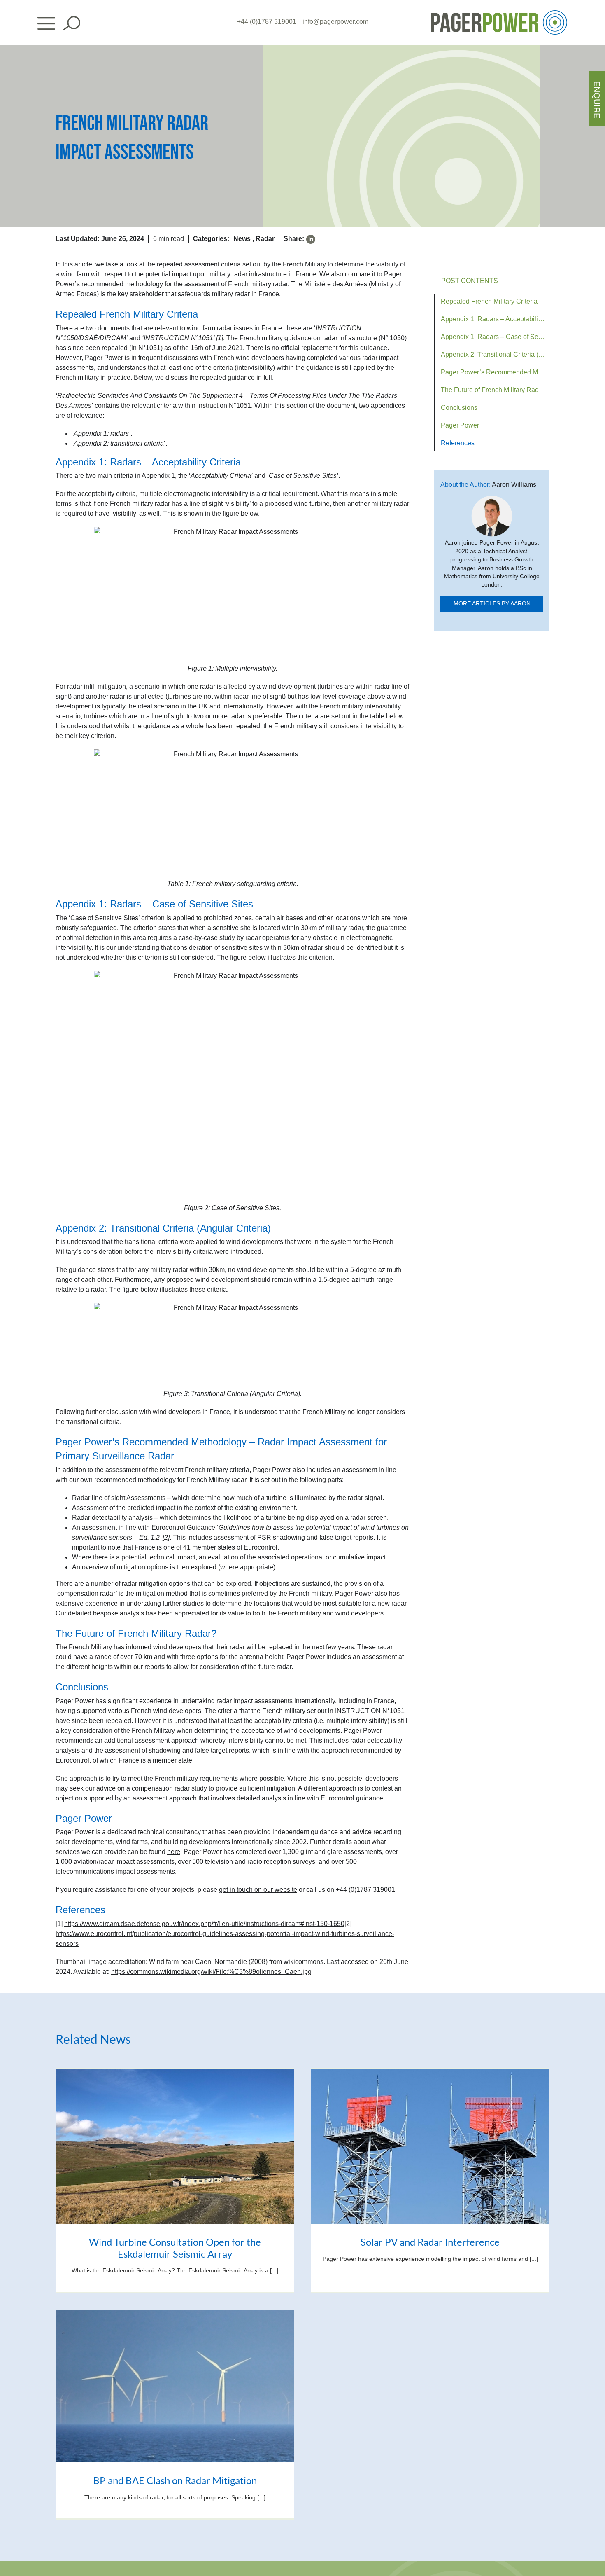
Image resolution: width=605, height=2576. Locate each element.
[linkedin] (311, 239)
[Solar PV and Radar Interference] (430, 2146)
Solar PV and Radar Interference (430, 2242)
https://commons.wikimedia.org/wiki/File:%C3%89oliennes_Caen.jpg (211, 1972)
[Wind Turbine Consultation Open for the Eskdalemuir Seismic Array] (175, 2146)
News (242, 239)
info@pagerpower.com (335, 22)
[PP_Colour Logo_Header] (499, 13)
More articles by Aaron (492, 604)
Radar (265, 239)
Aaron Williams (514, 485)
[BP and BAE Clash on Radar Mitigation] (175, 2386)
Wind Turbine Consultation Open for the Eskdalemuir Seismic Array (175, 2248)
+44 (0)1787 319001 (267, 22)
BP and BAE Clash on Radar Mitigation (175, 2480)
